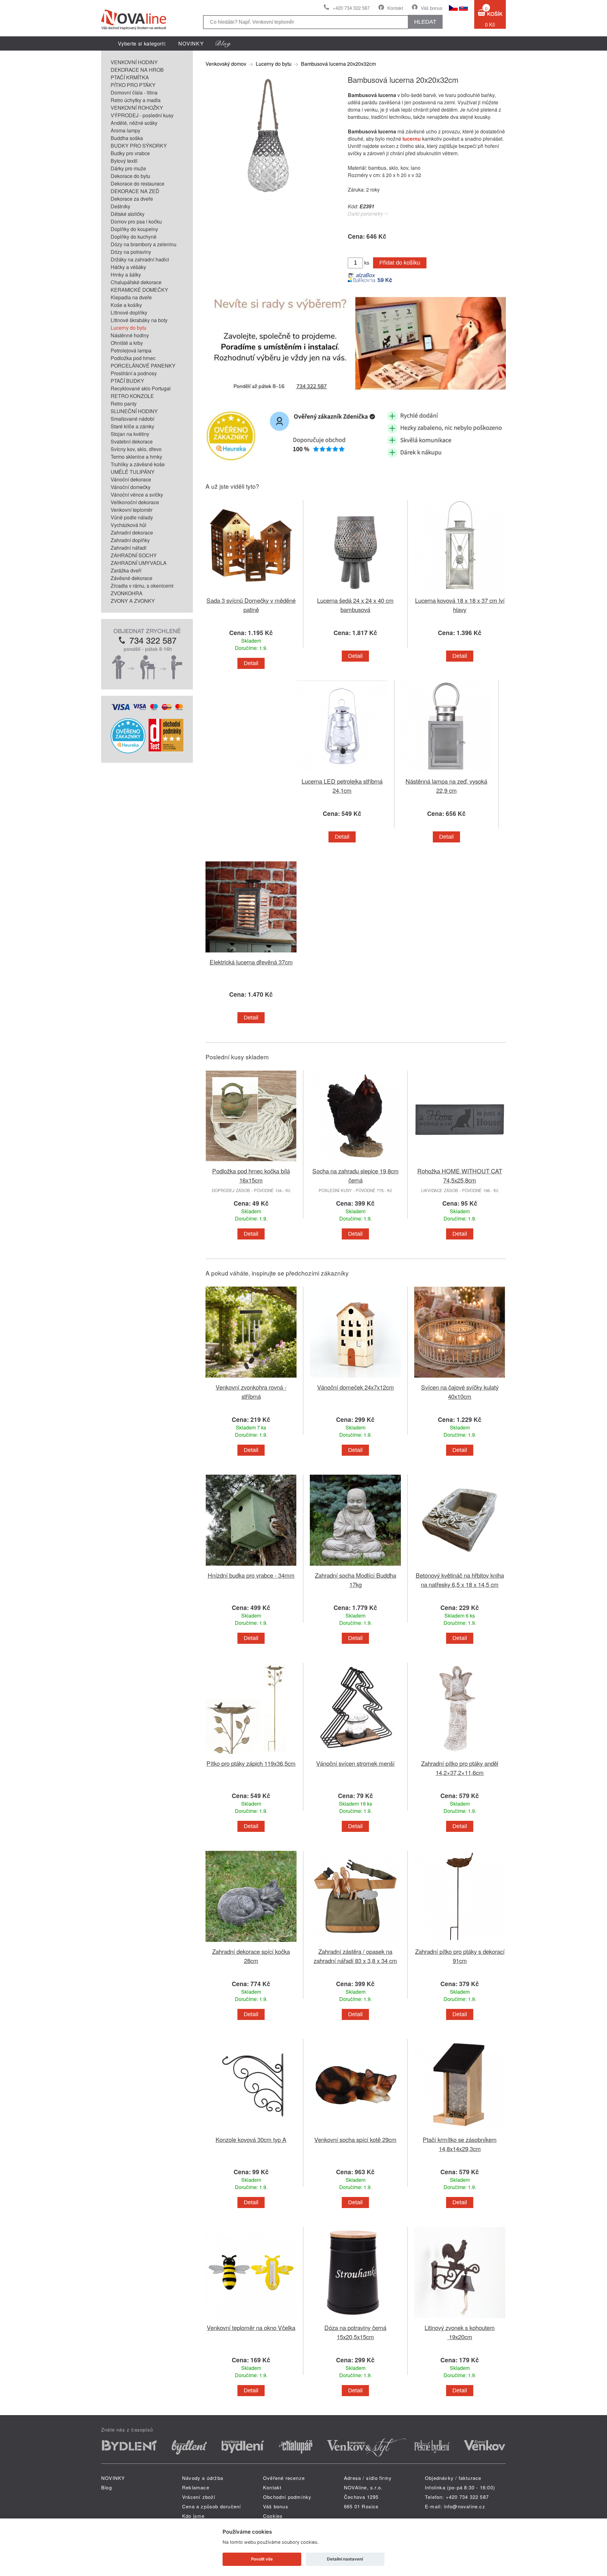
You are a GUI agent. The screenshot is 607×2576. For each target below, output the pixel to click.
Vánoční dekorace (131, 479)
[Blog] (223, 43)
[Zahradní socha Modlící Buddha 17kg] (355, 1567)
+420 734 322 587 (351, 8)
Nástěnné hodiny (130, 335)
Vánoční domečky (131, 487)
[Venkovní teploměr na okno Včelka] (251, 2319)
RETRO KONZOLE (132, 396)
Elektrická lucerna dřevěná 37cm (251, 962)
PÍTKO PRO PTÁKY (133, 85)
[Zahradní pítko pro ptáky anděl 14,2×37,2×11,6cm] (460, 1755)
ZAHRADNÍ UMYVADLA (139, 563)
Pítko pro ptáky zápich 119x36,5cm (251, 1763)
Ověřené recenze (284, 2478)
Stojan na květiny (130, 434)
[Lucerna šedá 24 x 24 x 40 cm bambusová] (355, 592)
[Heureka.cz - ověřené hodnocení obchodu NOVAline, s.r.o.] (128, 751)
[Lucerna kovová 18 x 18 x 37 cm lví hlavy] (460, 592)
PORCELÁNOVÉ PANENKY (143, 366)
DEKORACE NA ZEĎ (135, 191)
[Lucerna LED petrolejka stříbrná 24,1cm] (342, 773)
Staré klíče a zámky (132, 426)
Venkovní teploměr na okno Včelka (251, 2327)
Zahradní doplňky (130, 540)
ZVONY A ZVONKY (133, 601)
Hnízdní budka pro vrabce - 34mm (251, 1575)
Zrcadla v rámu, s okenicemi (142, 586)
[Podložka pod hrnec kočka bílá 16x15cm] (251, 1163)
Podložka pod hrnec (133, 358)
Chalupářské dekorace (136, 282)
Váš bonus (432, 8)
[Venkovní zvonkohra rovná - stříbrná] (251, 1379)
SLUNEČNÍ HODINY (134, 411)
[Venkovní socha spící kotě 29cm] (355, 2131)
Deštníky (120, 206)
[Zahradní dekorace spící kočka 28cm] (251, 1943)
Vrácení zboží (199, 2497)
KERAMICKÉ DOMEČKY (139, 290)
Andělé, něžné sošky (134, 123)
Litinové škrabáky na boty (139, 320)
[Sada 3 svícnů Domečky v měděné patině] (251, 592)
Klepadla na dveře (131, 297)
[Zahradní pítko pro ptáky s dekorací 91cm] (460, 1943)
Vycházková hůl (129, 525)
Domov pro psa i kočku (136, 221)
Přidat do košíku (400, 263)
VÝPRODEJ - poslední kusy (142, 115)
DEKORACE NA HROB (137, 70)
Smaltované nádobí (132, 419)
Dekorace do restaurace (138, 184)
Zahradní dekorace (132, 532)
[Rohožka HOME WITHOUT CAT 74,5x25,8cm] (460, 1163)
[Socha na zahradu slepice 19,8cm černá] (355, 1163)
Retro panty (124, 404)
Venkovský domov (226, 64)
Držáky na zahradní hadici (140, 259)
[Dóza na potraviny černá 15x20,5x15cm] (355, 2319)
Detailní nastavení (345, 2559)
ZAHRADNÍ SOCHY (134, 555)
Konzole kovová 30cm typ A (251, 2139)
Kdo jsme (193, 2516)
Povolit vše (262, 2559)
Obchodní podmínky (287, 2497)
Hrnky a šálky (126, 275)
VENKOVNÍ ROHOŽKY (137, 108)
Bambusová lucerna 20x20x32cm (338, 64)
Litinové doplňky (129, 312)
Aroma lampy (126, 130)
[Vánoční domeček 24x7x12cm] (355, 1379)
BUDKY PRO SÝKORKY (139, 146)
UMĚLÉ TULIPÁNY (133, 472)
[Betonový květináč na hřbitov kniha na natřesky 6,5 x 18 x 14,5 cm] (460, 1567)
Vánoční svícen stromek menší (355, 1763)
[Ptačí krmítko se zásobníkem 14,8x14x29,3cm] (460, 2131)
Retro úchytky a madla (136, 100)
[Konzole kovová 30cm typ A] (251, 2131)
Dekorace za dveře (132, 199)
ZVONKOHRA (127, 593)
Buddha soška (127, 138)
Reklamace (196, 2487)
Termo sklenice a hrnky (136, 457)
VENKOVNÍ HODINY (134, 62)
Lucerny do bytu (129, 328)
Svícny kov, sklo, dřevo (136, 449)
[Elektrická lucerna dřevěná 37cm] (251, 954)
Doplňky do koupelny (134, 229)
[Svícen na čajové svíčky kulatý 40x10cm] (460, 1379)
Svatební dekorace (132, 441)
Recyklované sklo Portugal (141, 388)
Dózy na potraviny (131, 252)
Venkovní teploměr (132, 510)
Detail (251, 663)
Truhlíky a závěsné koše (138, 464)
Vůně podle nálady (132, 517)
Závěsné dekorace (132, 578)
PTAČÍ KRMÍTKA (130, 77)
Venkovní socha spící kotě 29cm (355, 2139)
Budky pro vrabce (130, 153)
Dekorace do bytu (130, 176)
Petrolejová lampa (131, 350)
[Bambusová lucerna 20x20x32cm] (269, 198)
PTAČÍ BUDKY (127, 381)
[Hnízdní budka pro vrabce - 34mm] (251, 1567)
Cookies (273, 2516)
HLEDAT (425, 22)
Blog (107, 2487)
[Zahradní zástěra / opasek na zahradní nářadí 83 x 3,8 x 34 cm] (355, 1943)
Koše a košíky (126, 305)
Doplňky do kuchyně (134, 237)
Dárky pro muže (128, 168)
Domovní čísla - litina (134, 92)
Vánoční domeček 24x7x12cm (356, 1387)
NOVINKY (191, 43)
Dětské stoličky (128, 214)
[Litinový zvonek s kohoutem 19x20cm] (460, 2319)
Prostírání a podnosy (134, 373)
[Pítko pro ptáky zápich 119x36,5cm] (251, 1755)
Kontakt (395, 8)
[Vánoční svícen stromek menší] (355, 1755)
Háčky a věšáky (128, 267)
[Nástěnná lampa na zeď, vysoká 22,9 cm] (446, 773)
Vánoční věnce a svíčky (137, 495)
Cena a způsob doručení (212, 2506)
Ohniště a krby (127, 343)
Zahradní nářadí (129, 548)
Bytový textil (124, 161)
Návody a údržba (203, 2478)
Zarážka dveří (126, 570)
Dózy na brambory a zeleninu (144, 244)
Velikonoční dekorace (135, 502)
